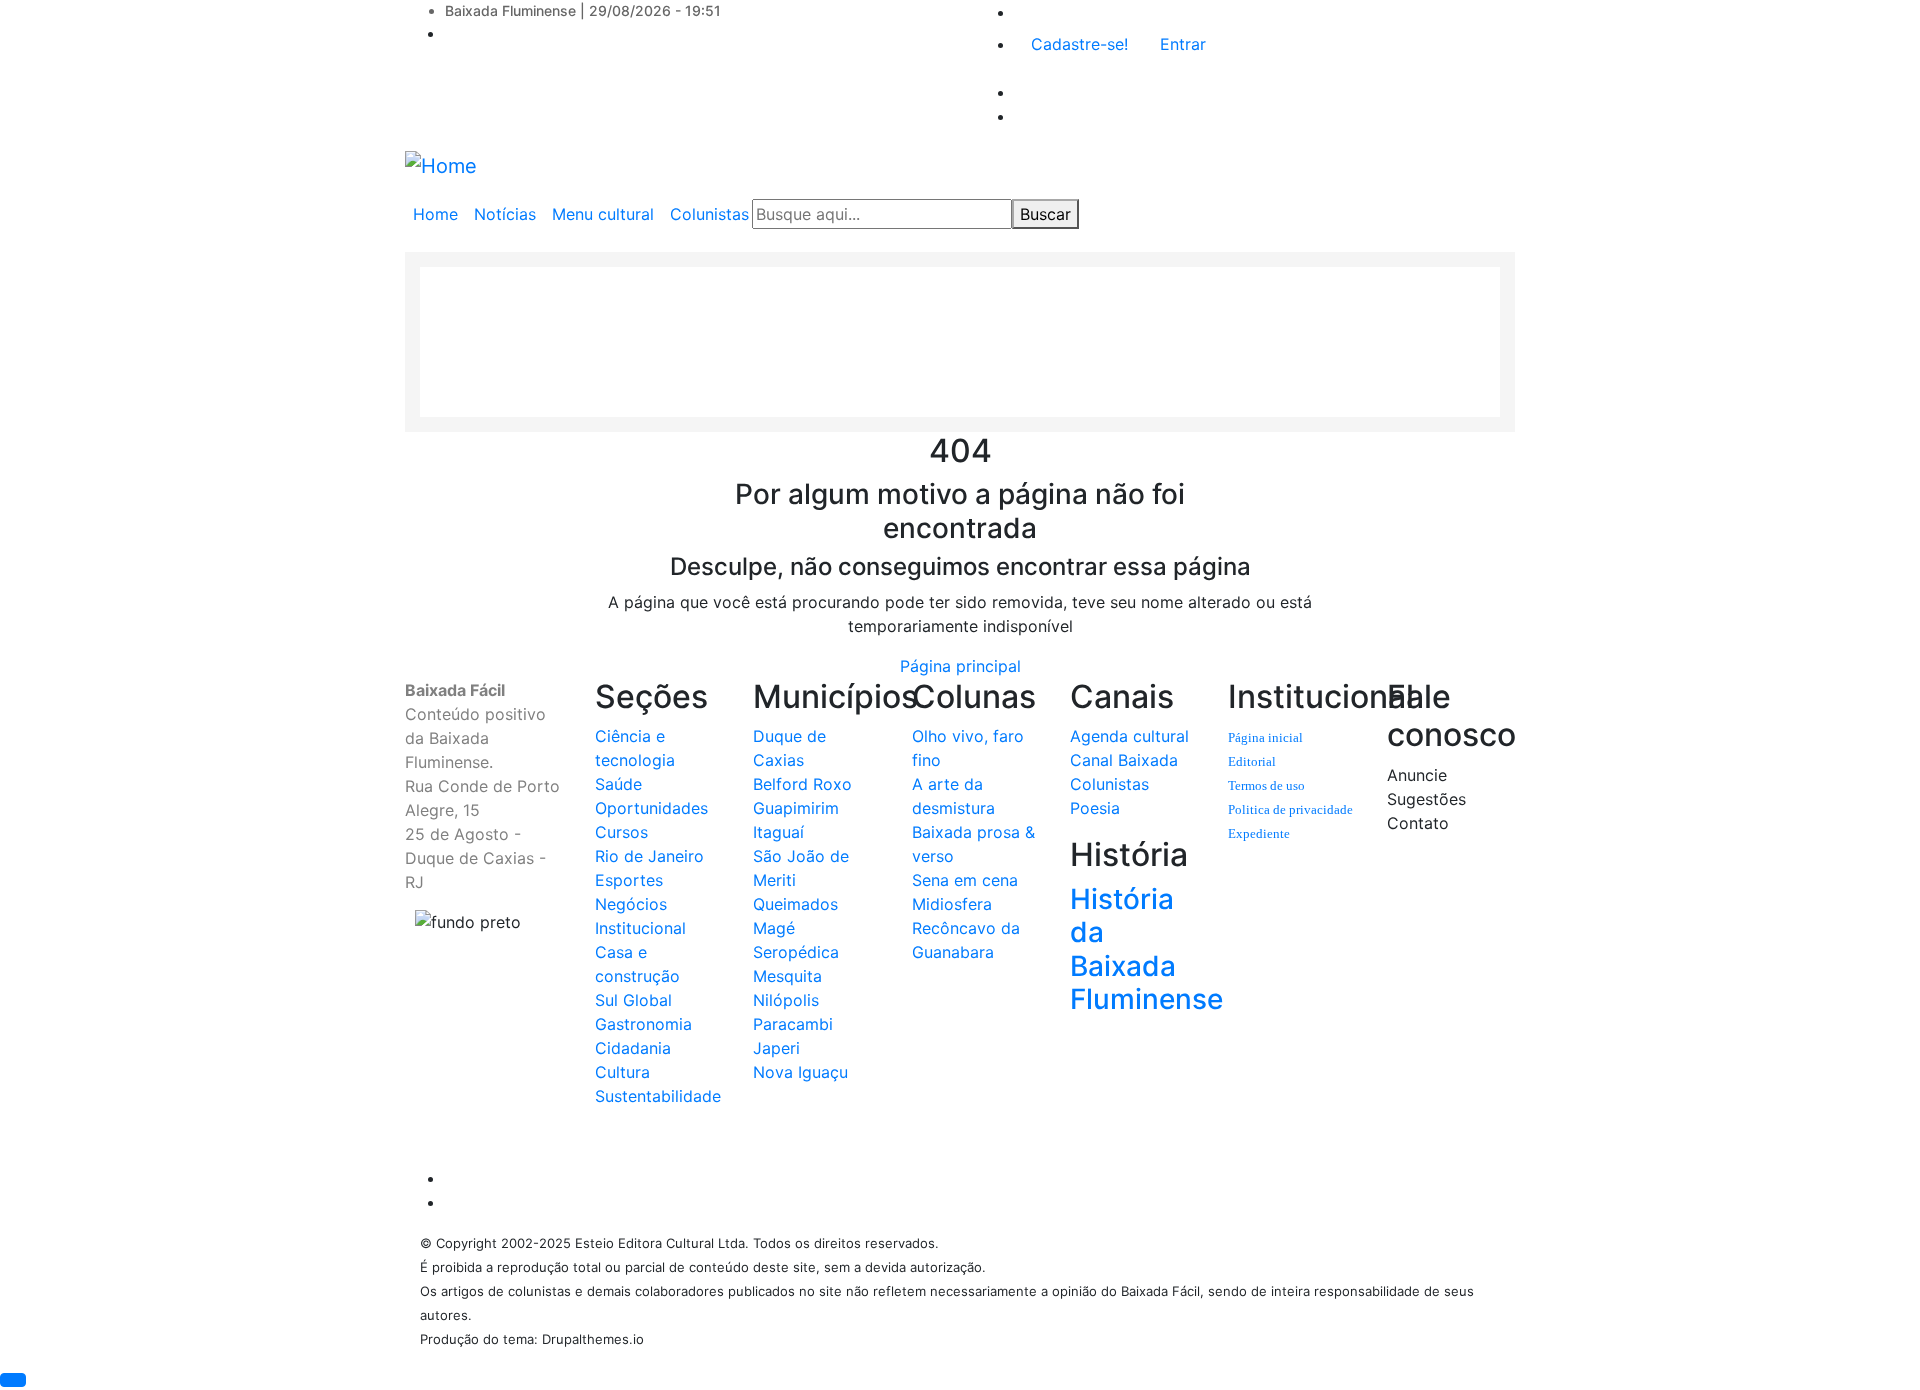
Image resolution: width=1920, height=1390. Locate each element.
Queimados (795, 904)
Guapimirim (796, 808)
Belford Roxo (802, 784)
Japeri (776, 1048)
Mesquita (787, 976)
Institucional (640, 928)
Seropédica (796, 952)
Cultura (622, 1072)
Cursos (621, 832)
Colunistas (1109, 784)
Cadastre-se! (1079, 44)
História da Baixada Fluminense (1146, 949)
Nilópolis (786, 1000)
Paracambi (793, 1024)
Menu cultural (603, 214)
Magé (774, 928)
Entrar (1183, 44)
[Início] (441, 165)
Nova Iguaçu (800, 1072)
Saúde (618, 784)
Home (435, 214)
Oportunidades (651, 808)
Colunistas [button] (709, 214)
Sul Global (633, 1000)
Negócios (631, 904)
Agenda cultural (1129, 736)
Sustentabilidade (658, 1096)
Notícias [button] (505, 214)
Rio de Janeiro (649, 856)
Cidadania (633, 1048)
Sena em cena (965, 880)
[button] (13, 1380)
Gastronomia (643, 1024)
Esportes (629, 880)
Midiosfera (952, 904)
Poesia (1095, 808)
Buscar (1045, 214)
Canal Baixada (1124, 760)
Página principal (960, 666)
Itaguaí (778, 832)
